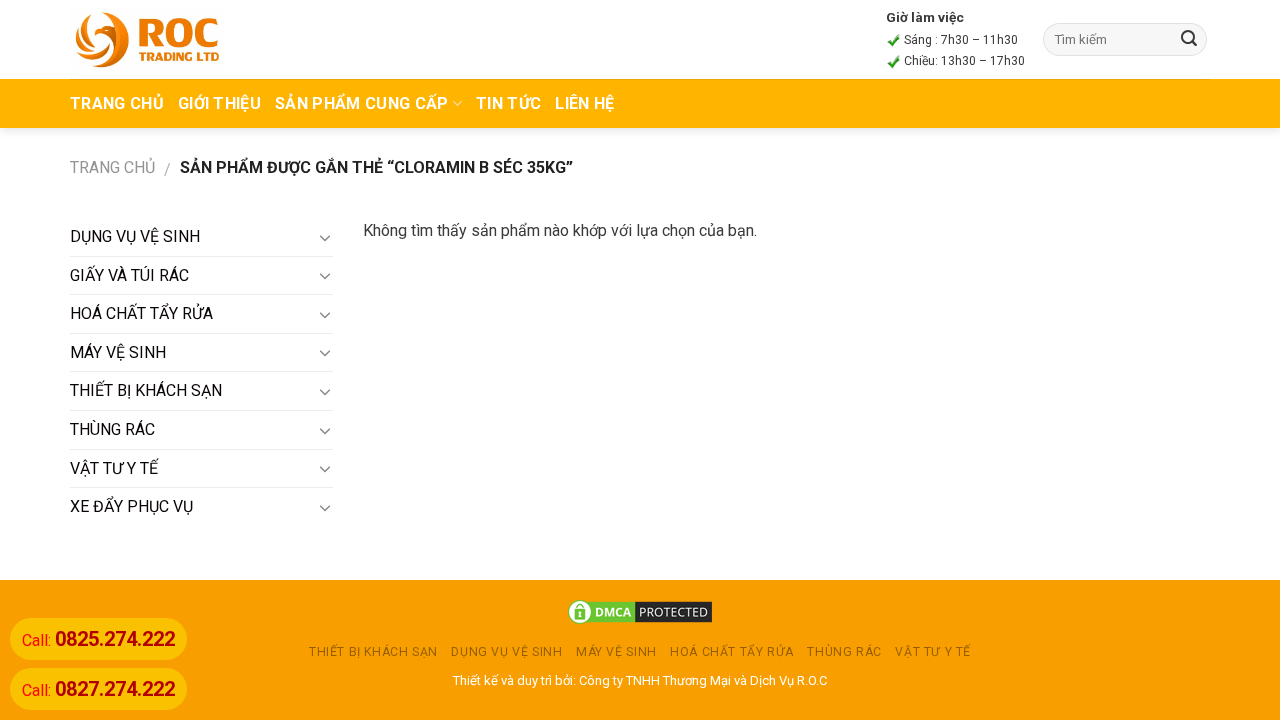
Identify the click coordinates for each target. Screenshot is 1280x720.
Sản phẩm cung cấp (361, 103)
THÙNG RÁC (112, 429)
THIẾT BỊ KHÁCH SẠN (146, 390)
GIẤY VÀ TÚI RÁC (129, 275)
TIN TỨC (508, 103)
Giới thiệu (219, 103)
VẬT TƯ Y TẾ (114, 468)
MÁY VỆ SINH (118, 352)
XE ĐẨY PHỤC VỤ (131, 506)
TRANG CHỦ (117, 103)
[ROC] (147, 39)
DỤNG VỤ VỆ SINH (135, 236)
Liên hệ (584, 103)
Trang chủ (112, 167)
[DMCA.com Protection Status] (640, 611)
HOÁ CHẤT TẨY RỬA (141, 313)
